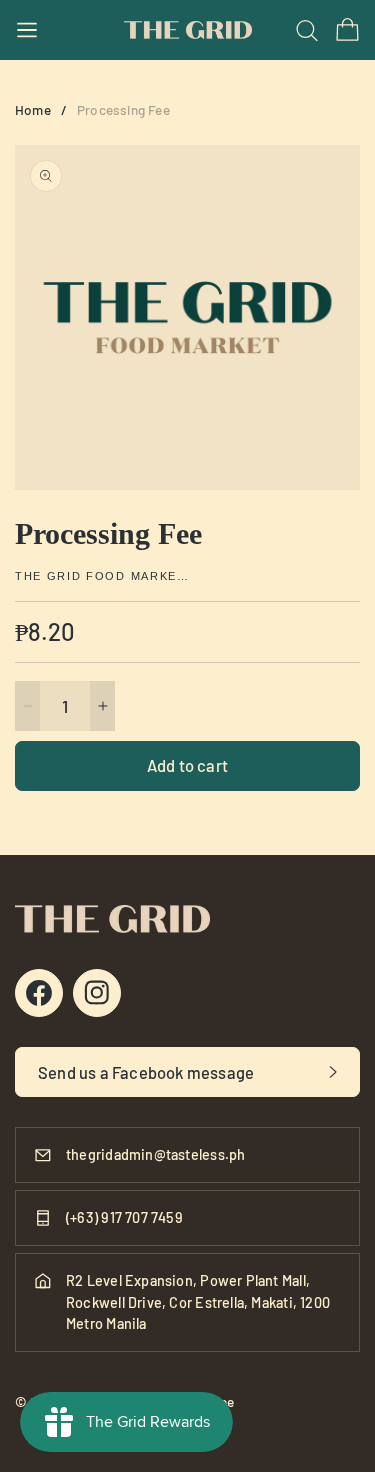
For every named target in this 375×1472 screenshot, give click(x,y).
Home (33, 109)
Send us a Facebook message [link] (146, 1072)
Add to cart (187, 765)
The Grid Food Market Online (105, 576)
